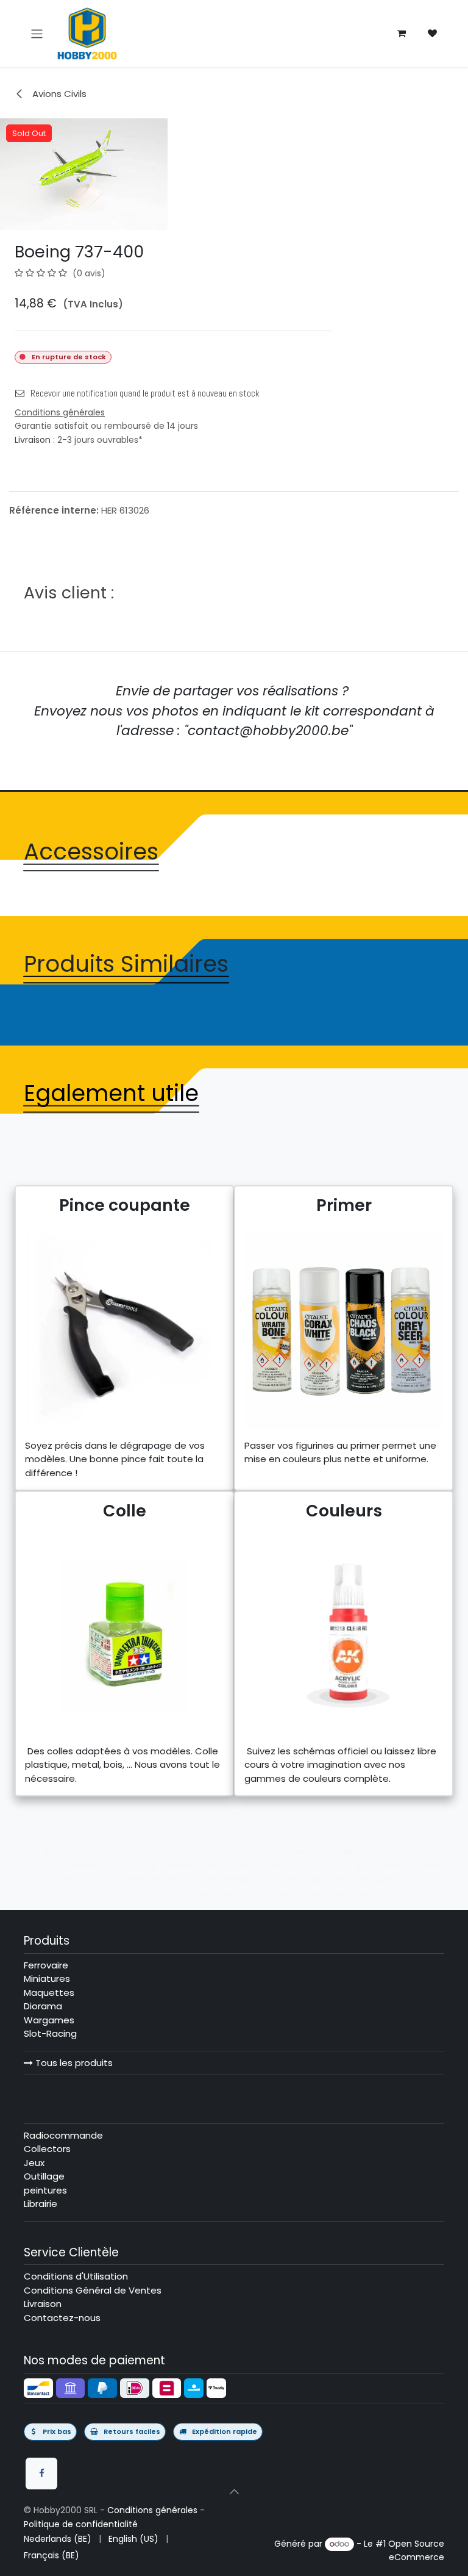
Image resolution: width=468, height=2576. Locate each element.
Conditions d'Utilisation (76, 2276)
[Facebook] (41, 2474)
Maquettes (49, 1993)
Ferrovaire (46, 1965)
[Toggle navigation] (37, 33)
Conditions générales (152, 2510)
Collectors (47, 2149)
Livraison (33, 440)
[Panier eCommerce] (402, 34)
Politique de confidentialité (81, 2524)
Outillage (44, 2176)
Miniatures (47, 1979)
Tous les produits (73, 2063)
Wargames (49, 2020)
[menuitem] (58, 2539)
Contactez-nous (62, 2318)
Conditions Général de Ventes (93, 2290)
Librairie (41, 2204)
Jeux (34, 2163)
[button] (234, 2491)
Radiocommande (63, 2135)
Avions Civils (58, 94)
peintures (45, 2190)
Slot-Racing (50, 2033)
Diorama (43, 2006)
